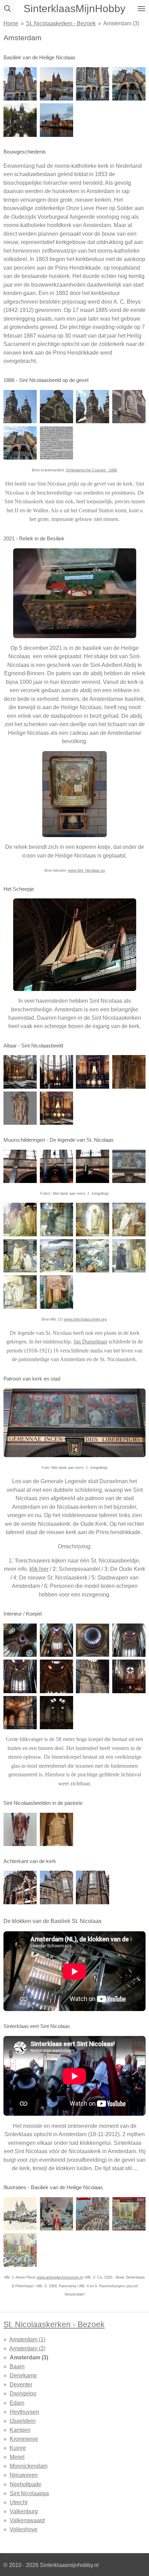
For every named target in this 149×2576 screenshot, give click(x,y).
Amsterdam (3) (121, 23)
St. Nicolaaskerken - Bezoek (61, 23)
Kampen (20, 2430)
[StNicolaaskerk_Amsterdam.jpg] (20, 120)
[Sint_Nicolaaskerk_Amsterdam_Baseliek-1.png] (20, 1108)
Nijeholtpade (25, 2484)
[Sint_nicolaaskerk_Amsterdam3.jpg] (93, 1220)
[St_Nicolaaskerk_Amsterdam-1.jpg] (56, 1830)
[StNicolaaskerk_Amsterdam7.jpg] (20, 1713)
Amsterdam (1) (27, 2339)
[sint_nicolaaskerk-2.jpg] (20, 1640)
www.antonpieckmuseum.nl (60, 2277)
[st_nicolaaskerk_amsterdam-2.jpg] (20, 443)
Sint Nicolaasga (29, 2493)
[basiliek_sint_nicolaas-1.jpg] (56, 1640)
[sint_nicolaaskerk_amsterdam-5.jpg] (20, 1072)
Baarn (17, 2366)
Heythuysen (24, 2412)
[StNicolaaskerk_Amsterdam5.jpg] (56, 1887)
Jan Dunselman (90, 1342)
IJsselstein (23, 2421)
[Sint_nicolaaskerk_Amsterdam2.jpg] (56, 1220)
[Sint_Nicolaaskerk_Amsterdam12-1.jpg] (20, 1887)
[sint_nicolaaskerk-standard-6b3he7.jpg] (20, 2214)
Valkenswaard (27, 2520)
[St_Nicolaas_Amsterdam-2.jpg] (129, 1167)
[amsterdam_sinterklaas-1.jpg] (93, 84)
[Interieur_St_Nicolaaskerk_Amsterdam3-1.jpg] (56, 1072)
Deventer (21, 2384)
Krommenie (24, 2439)
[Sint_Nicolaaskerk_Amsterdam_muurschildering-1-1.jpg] (93, 1167)
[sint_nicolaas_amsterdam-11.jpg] (129, 84)
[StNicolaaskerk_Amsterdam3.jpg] (56, 1108)
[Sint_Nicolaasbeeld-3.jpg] (56, 407)
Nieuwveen (24, 2475)
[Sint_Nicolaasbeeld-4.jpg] (129, 407)
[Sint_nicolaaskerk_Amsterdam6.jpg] (56, 1256)
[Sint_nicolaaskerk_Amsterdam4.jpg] (129, 1220)
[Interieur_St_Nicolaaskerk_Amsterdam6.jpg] (56, 1713)
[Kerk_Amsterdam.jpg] (20, 1167)
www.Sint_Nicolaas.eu (86, 870)
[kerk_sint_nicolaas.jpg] (20, 84)
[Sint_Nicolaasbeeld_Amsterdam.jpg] (20, 407)
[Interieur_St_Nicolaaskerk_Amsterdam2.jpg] (93, 1676)
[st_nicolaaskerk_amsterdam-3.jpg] (129, 2214)
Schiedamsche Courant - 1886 (91, 470)
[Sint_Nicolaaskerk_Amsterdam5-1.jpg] (56, 120)
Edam (17, 2403)
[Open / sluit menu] (141, 9)
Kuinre (18, 2448)
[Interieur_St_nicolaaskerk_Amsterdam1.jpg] (20, 1676)
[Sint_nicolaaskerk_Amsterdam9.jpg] (20, 1292)
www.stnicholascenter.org (85, 1319)
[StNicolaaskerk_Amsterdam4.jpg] (93, 1887)
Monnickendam (29, 2466)
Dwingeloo (23, 2393)
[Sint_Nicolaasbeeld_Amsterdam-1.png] (56, 443)
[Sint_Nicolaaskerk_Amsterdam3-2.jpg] (93, 407)
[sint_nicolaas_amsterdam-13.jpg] (20, 2250)
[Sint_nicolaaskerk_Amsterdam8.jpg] (129, 1256)
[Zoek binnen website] (8, 9)
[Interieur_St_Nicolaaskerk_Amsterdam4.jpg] (129, 1676)
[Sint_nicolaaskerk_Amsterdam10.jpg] (56, 1292)
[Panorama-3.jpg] (93, 2214)
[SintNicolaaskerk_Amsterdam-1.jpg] (20, 1830)
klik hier (39, 1569)
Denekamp (23, 2375)
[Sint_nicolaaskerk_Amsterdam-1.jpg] (20, 1220)
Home (11, 23)
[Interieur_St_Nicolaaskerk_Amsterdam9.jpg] (129, 1640)
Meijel (17, 2457)
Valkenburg (24, 2511)
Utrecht (19, 2502)
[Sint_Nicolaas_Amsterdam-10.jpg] (129, 1072)
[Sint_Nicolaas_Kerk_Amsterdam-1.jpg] (93, 1072)
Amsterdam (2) (27, 2348)
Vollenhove (24, 2529)
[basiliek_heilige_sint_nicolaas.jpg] (56, 84)
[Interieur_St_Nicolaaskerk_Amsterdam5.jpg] (56, 1676)
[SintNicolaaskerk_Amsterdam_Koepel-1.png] (93, 1640)
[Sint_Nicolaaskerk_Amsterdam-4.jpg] (56, 1167)
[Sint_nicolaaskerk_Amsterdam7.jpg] (93, 1256)
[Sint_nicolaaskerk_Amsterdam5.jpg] (20, 1256)
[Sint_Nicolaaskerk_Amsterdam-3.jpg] (56, 2214)
